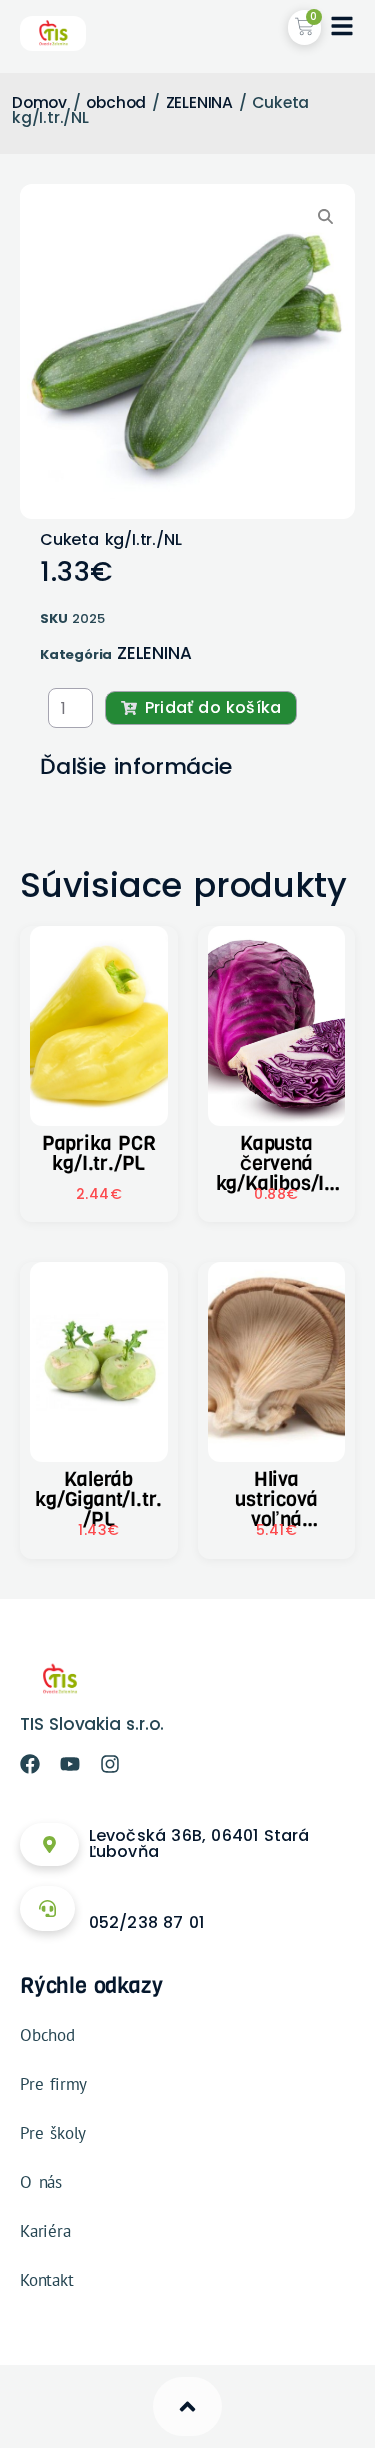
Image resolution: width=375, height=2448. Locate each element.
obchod (116, 102)
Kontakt (47, 2280)
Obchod (47, 2035)
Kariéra (45, 2231)
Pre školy (53, 2133)
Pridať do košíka (213, 707)
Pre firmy (53, 2084)
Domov (39, 102)
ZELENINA (199, 102)
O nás (41, 2182)
